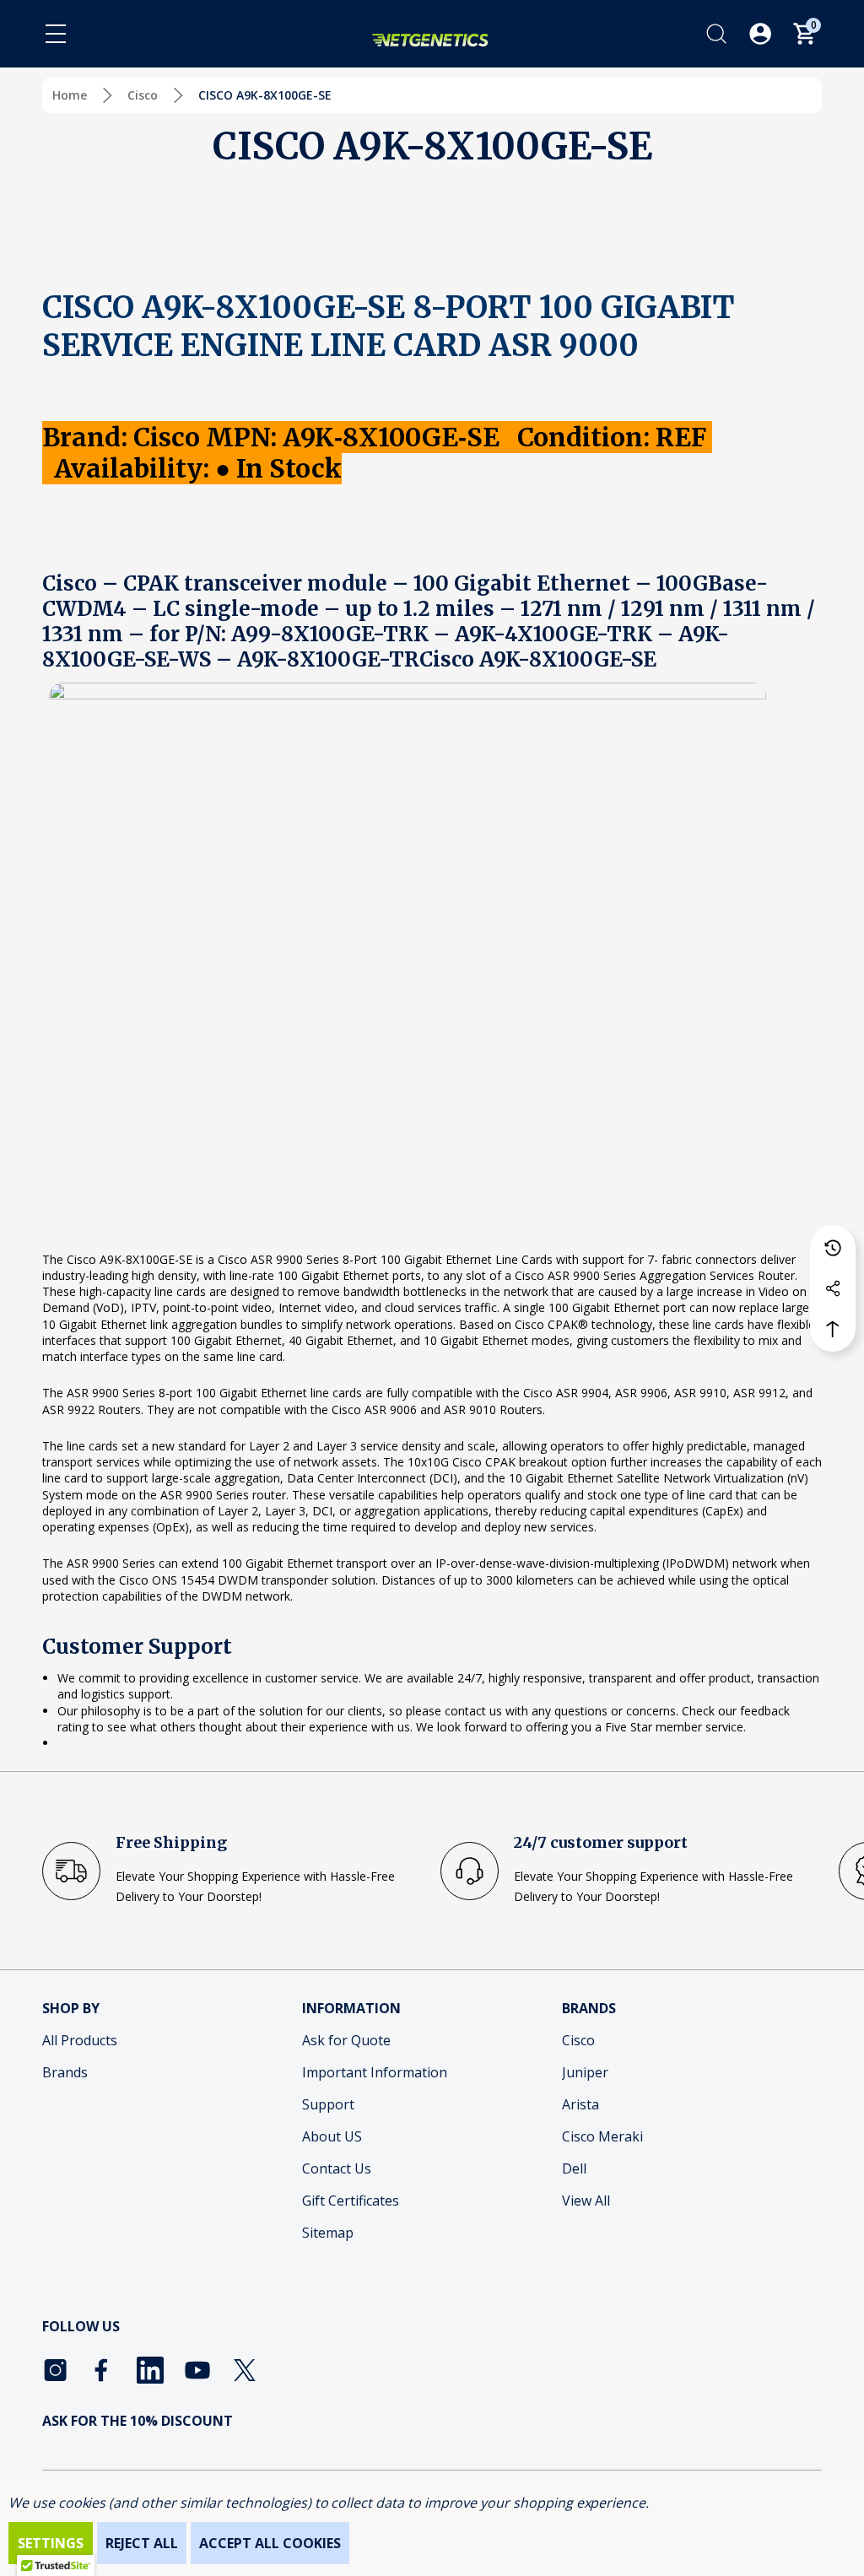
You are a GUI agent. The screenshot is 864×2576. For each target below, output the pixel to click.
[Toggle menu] (56, 34)
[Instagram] (56, 2370)
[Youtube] (197, 2370)
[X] (245, 2370)
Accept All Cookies (270, 2543)
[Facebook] (103, 2370)
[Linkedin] (150, 2370)
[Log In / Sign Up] (760, 34)
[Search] (716, 34)
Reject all (142, 2543)
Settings (51, 2543)
